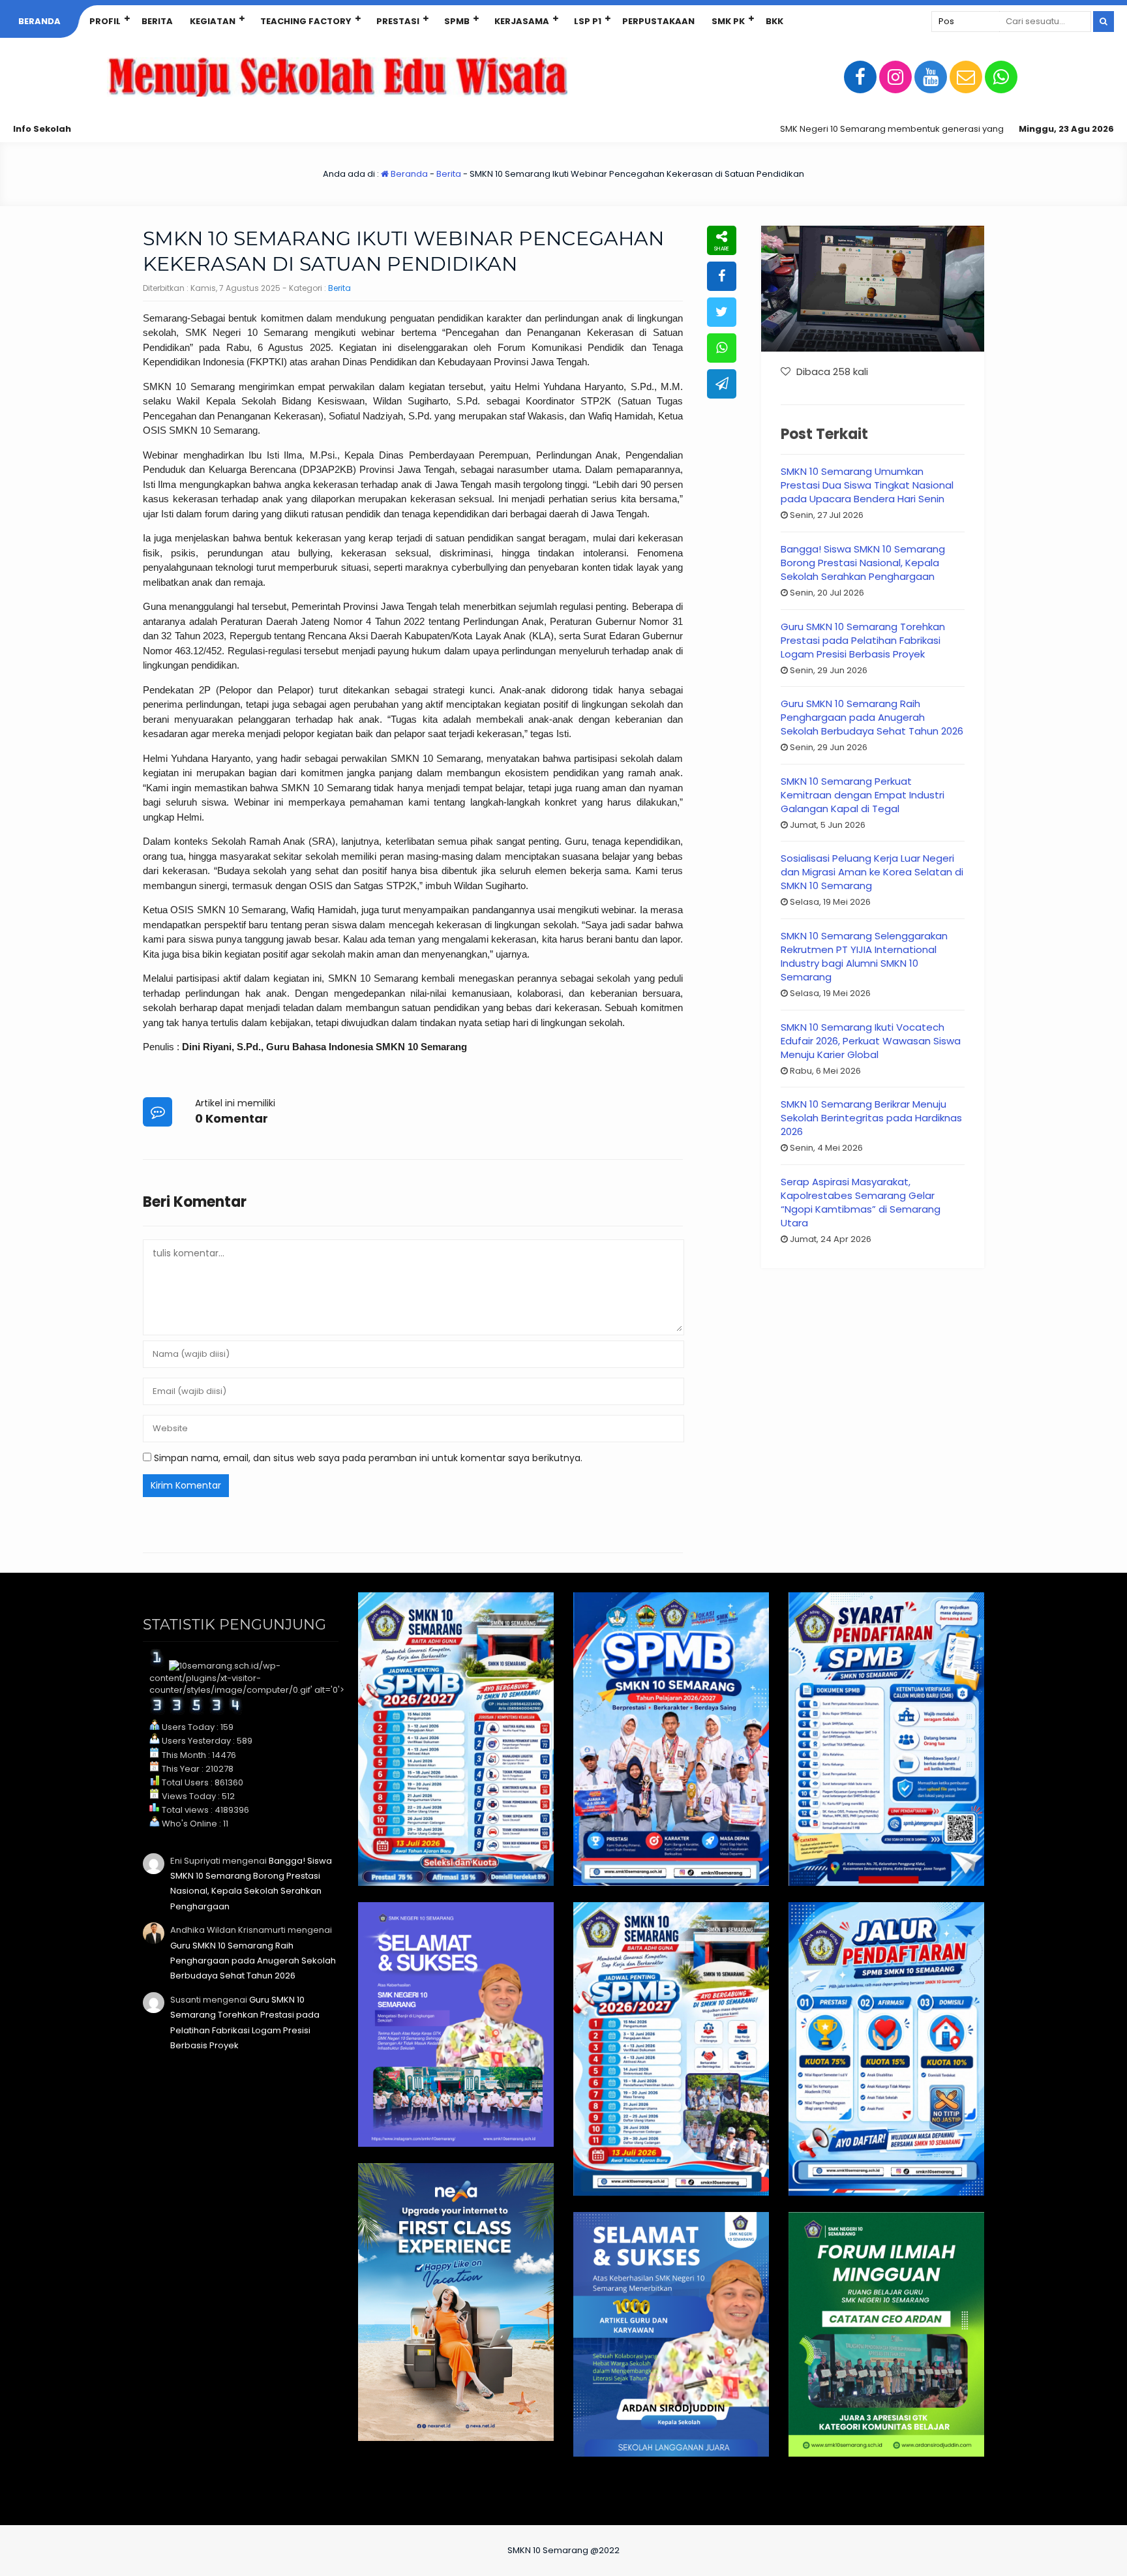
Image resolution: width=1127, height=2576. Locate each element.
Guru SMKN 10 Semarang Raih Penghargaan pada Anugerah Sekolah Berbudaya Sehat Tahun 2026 (872, 717)
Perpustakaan (658, 21)
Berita (157, 21)
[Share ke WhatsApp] (722, 348)
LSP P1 (588, 21)
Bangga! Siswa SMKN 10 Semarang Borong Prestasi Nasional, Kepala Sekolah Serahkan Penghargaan (863, 563)
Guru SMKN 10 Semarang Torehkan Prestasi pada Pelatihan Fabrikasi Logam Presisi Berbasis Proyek (863, 640)
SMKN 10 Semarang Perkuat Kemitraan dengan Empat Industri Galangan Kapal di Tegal (863, 795)
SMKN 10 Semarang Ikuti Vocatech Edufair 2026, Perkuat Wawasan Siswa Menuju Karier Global (871, 1041)
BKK (774, 21)
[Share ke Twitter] (722, 312)
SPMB (457, 21)
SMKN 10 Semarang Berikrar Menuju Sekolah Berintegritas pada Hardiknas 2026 (871, 1118)
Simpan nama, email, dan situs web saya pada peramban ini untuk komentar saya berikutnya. (368, 1458)
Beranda (39, 21)
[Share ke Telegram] (722, 384)
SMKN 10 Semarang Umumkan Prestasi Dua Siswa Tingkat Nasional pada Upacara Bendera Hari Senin (867, 485)
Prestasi (398, 21)
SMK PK (728, 21)
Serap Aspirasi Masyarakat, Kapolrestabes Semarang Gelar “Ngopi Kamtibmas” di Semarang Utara (861, 1202)
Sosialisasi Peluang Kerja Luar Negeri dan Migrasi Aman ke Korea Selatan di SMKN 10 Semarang (872, 872)
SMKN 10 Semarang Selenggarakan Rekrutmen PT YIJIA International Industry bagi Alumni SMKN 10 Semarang (864, 956)
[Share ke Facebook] (722, 276)
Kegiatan (213, 21)
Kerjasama (522, 21)
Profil (105, 21)
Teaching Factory (306, 21)
